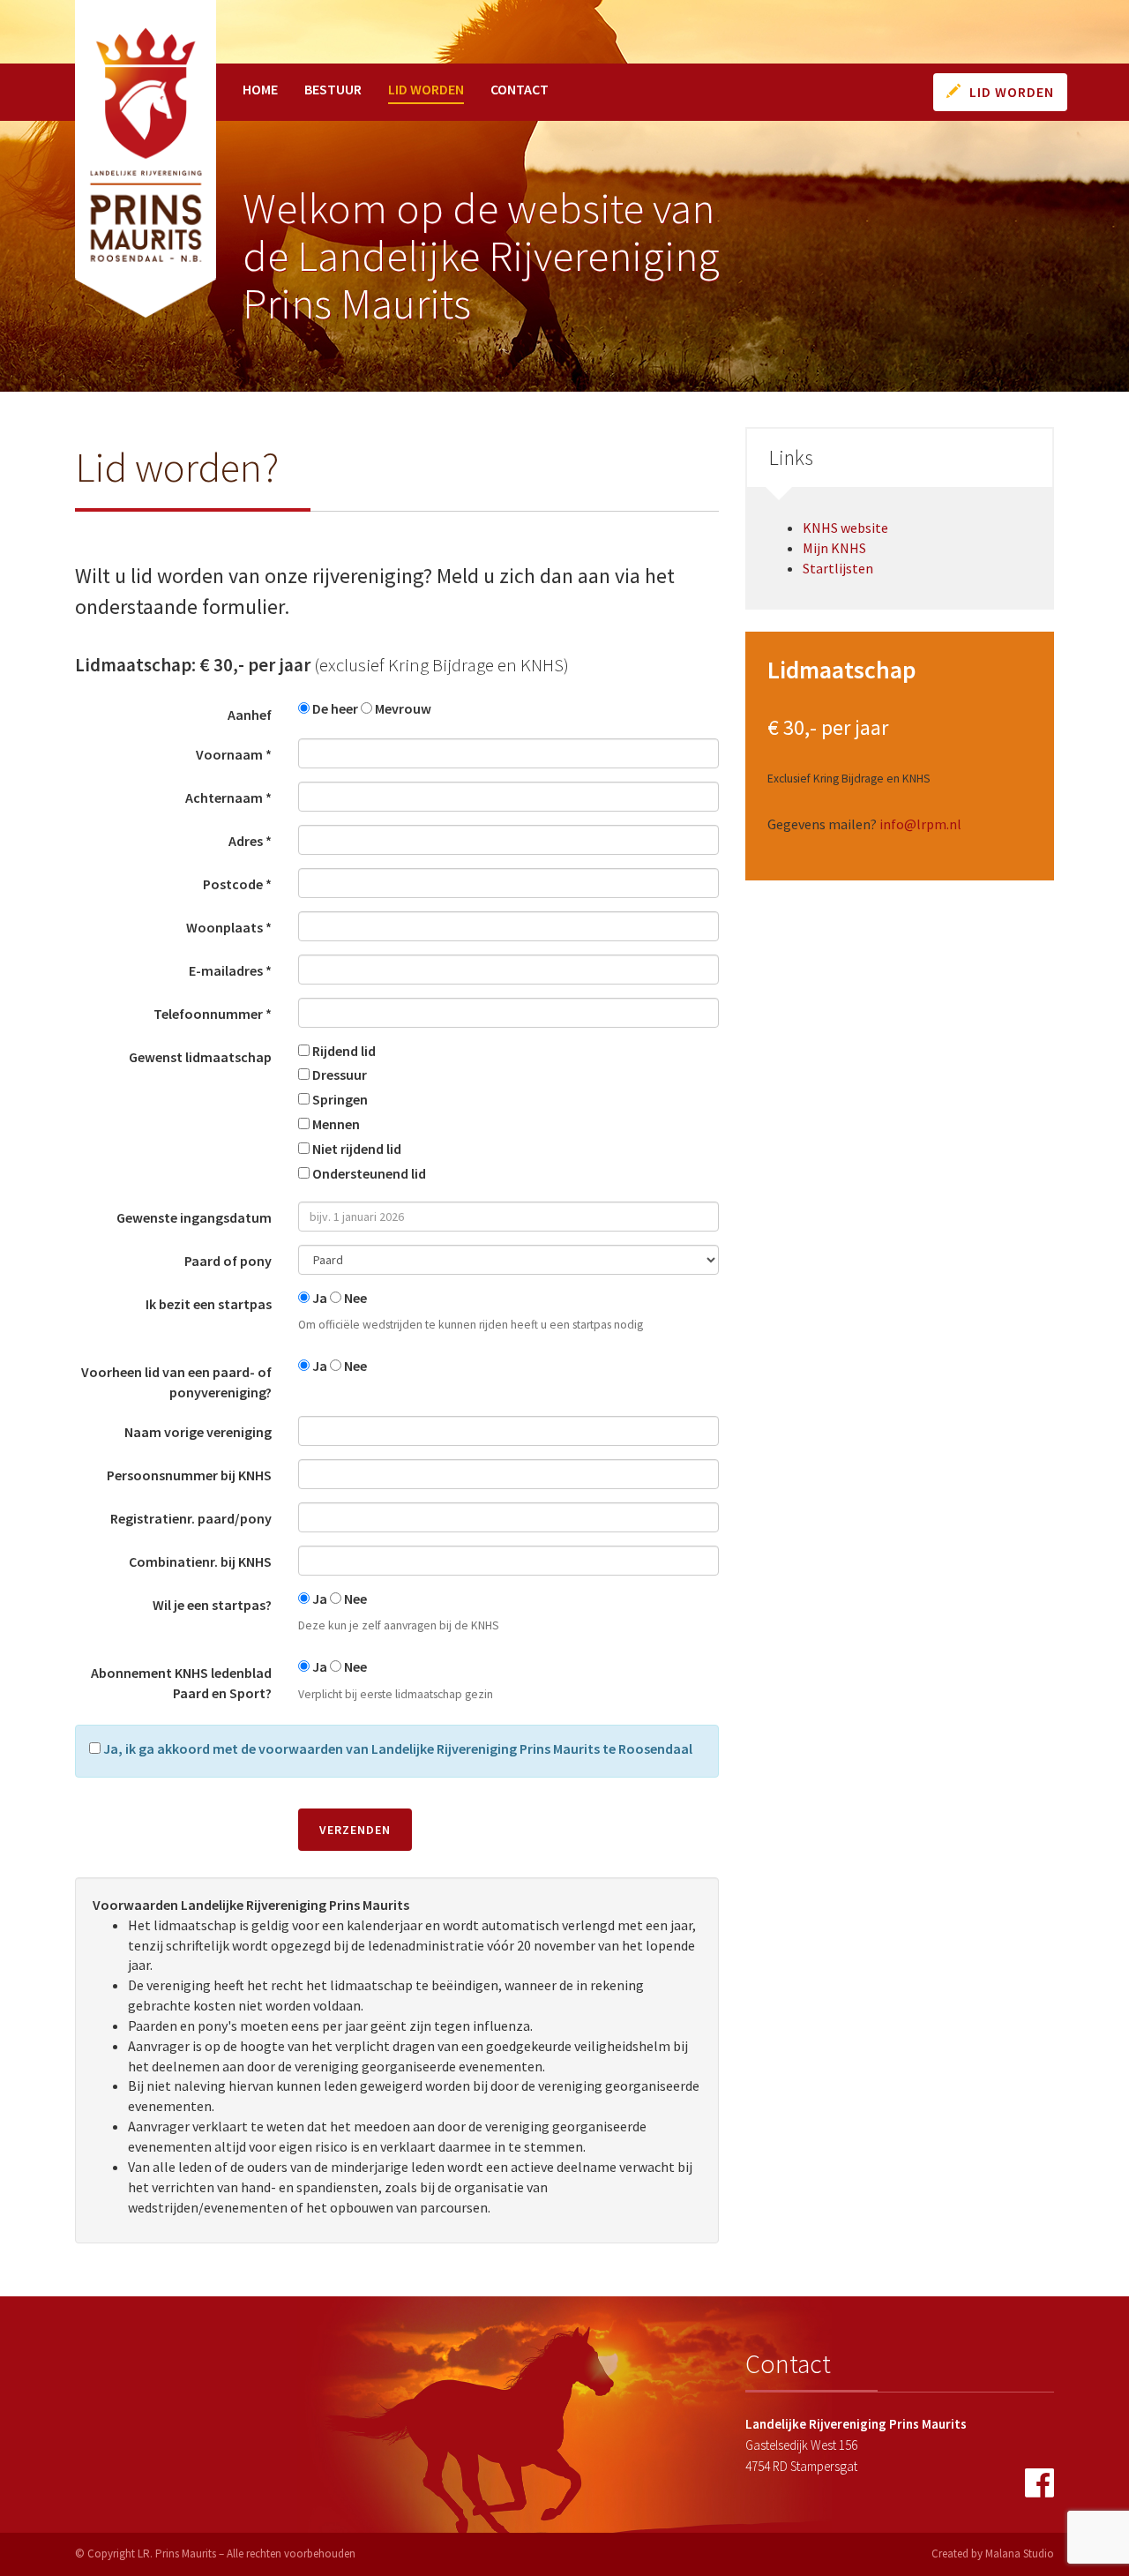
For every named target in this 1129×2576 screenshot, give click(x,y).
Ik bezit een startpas (209, 1304)
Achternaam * (228, 798)
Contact (520, 89)
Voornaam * (234, 754)
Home (260, 89)
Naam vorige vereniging (198, 1432)
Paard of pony (228, 1261)
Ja (318, 1298)
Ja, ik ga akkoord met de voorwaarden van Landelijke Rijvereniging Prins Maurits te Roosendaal (396, 1749)
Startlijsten (838, 568)
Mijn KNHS (834, 548)
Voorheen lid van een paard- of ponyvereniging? (176, 1382)
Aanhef (250, 715)
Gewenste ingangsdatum (194, 1217)
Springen (339, 1099)
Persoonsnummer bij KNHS (189, 1475)
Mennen (335, 1124)
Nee (354, 1298)
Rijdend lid (343, 1051)
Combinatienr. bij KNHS (200, 1561)
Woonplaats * (229, 927)
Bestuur (333, 89)
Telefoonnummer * (213, 1014)
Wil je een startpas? (212, 1605)
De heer (334, 708)
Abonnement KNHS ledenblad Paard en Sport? (181, 1683)
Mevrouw (402, 708)
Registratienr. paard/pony (191, 1518)
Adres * (250, 841)
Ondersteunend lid (368, 1173)
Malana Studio (1020, 2554)
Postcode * (237, 884)
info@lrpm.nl (920, 824)
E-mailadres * (230, 970)
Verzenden (355, 1830)
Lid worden (426, 89)
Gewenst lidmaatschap (200, 1057)
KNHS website (845, 528)
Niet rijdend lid (355, 1149)
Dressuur (338, 1075)
